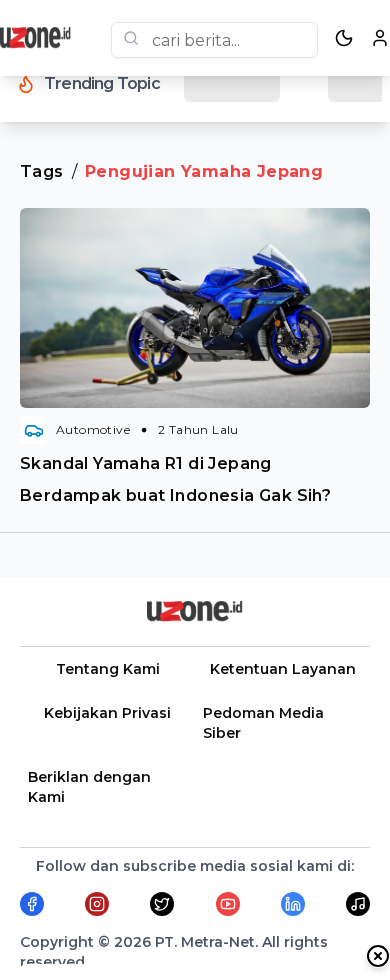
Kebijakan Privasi (107, 713)
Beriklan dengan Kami (89, 787)
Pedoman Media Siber (263, 723)
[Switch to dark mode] (344, 38)
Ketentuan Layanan (283, 669)
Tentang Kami (108, 669)
